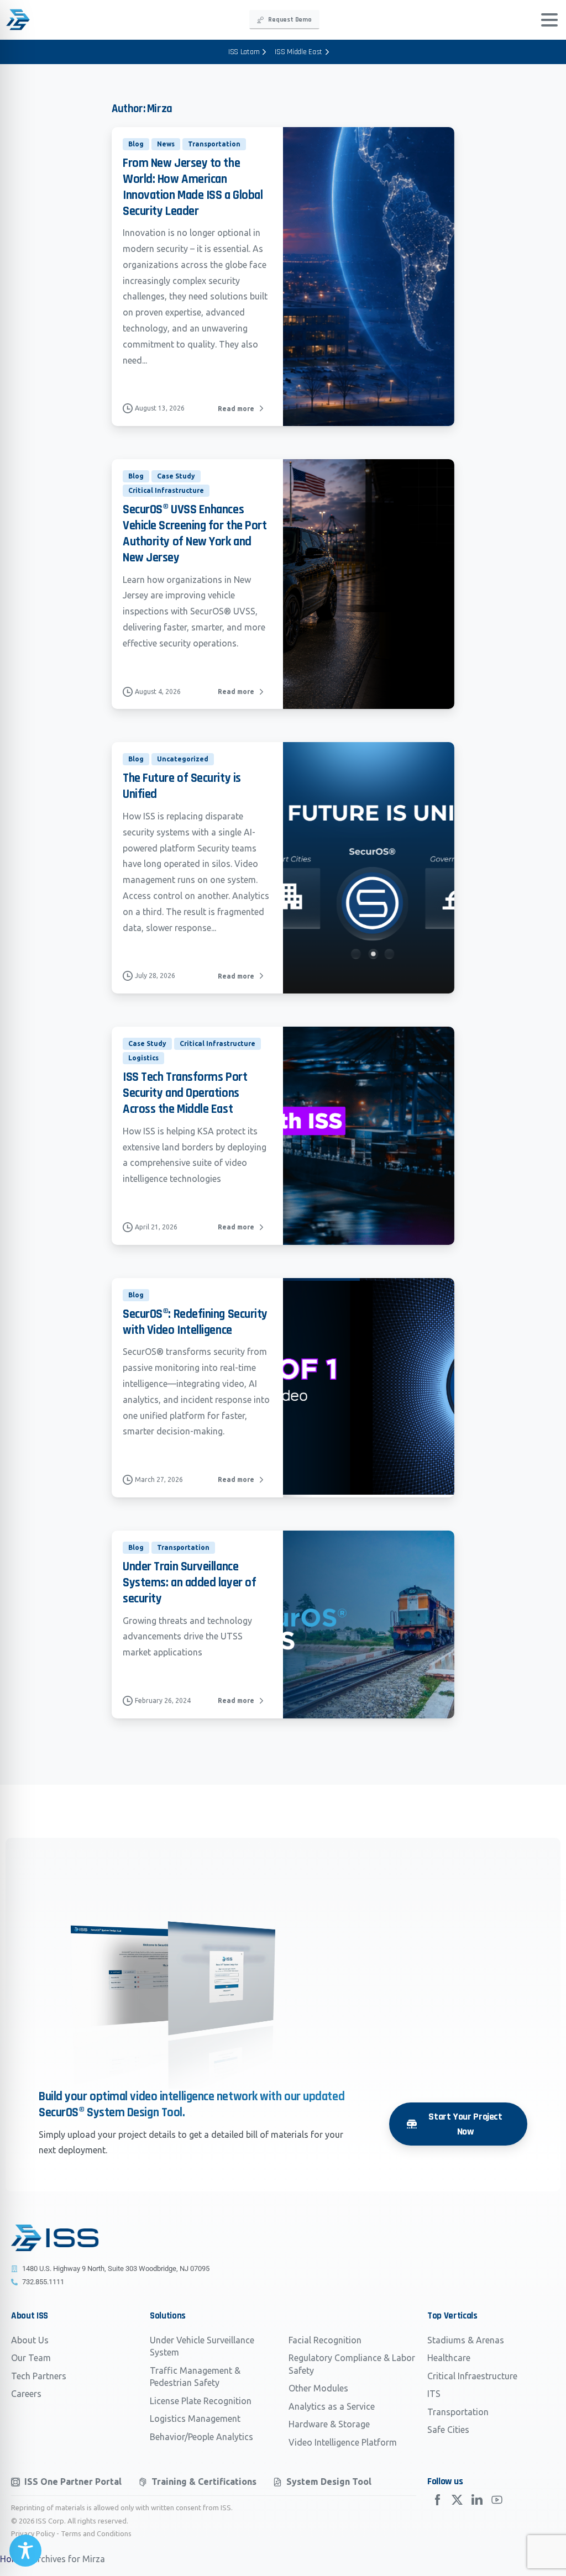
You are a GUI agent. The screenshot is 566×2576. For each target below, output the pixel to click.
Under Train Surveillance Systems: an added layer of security (189, 1583)
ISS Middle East (298, 52)
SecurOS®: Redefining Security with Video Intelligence (195, 1322)
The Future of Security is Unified (182, 786)
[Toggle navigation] (549, 20)
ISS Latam (244, 52)
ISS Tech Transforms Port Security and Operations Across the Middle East (185, 1093)
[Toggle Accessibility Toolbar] (25, 2551)
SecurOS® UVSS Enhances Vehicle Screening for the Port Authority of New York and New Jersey (195, 533)
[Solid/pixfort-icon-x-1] (457, 2500)
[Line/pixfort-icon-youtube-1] (497, 2500)
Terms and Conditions (96, 2533)
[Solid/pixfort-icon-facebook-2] (437, 2500)
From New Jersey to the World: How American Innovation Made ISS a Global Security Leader (193, 187)
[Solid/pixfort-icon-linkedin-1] (477, 2500)
